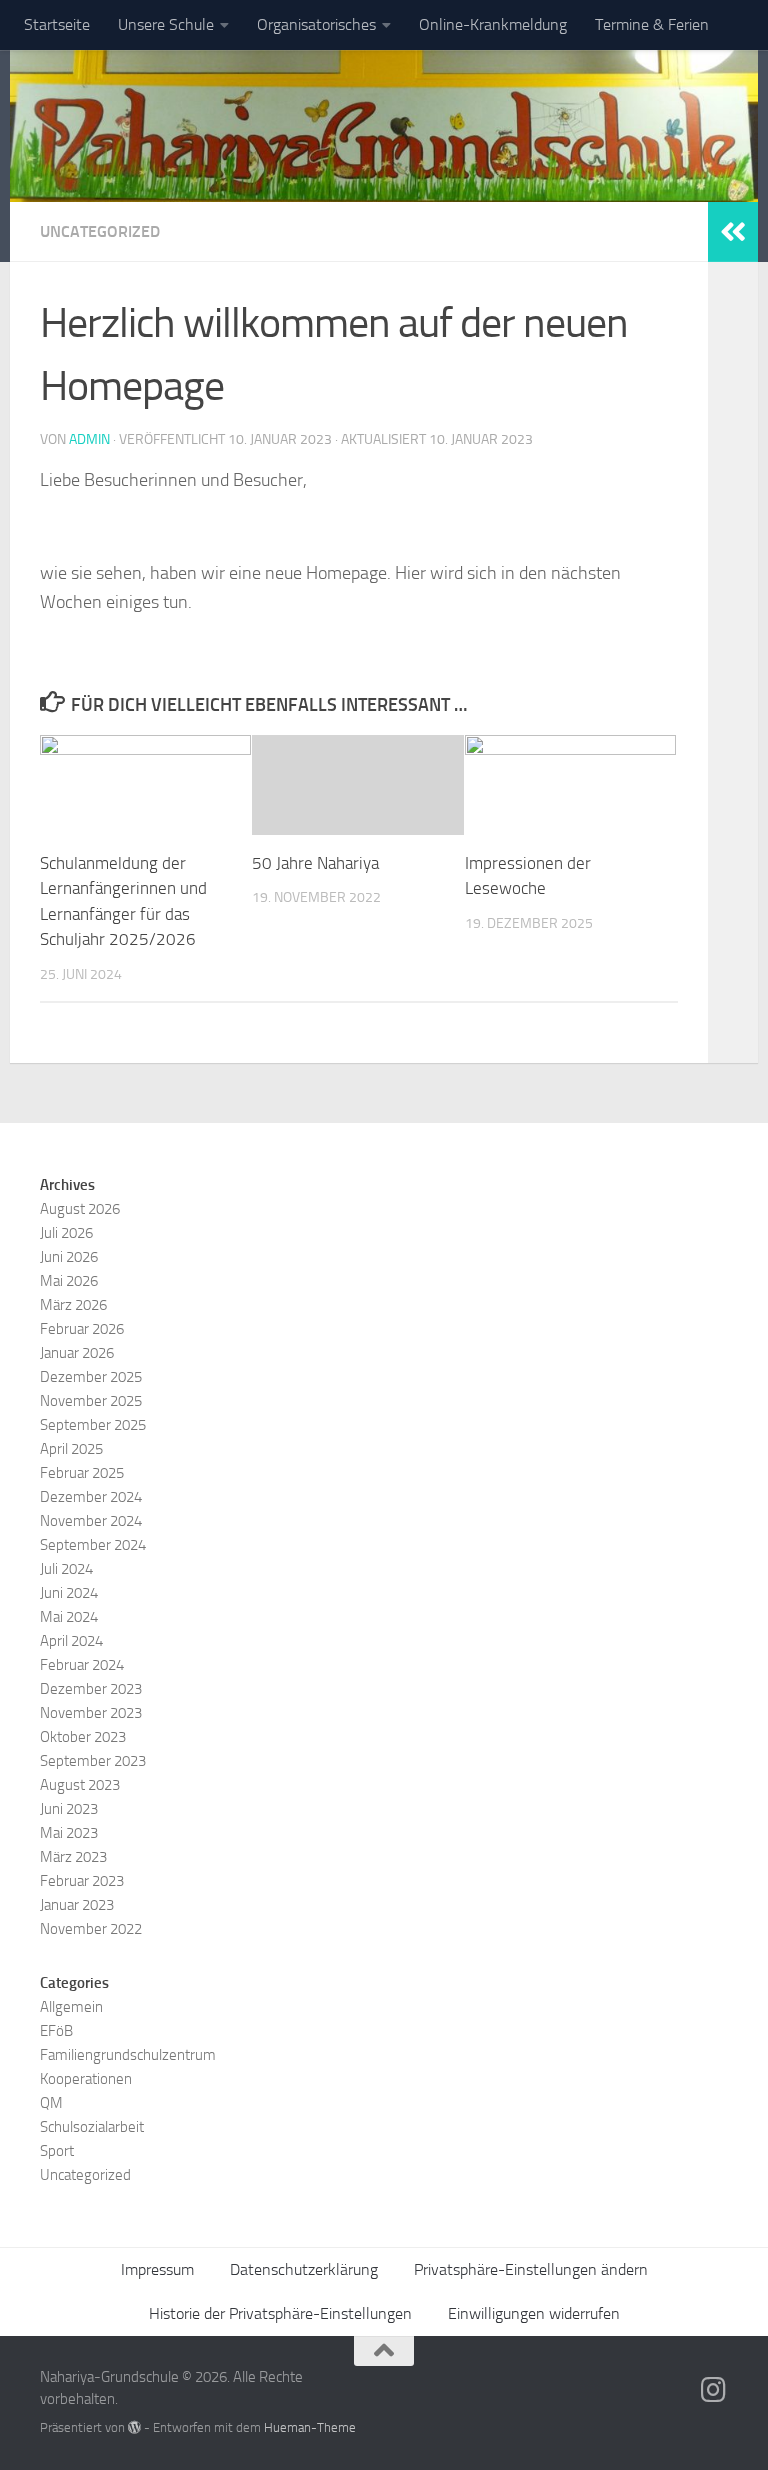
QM (51, 2103)
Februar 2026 (82, 1329)
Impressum (157, 2269)
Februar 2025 (82, 1473)
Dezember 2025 (91, 1377)
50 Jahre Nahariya (315, 863)
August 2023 (80, 1785)
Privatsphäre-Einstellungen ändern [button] (531, 2269)
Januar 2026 (77, 1353)
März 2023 (73, 1857)
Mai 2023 (69, 1833)
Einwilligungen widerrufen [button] (534, 2313)
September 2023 (93, 1761)
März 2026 (73, 1305)
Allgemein (71, 2007)
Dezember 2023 (91, 1689)
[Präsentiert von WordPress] (134, 2427)
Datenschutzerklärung (304, 2269)
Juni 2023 (69, 1809)
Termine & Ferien (652, 24)
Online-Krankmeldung (493, 24)
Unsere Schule (166, 24)
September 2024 (93, 1545)
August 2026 (80, 1209)
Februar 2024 (82, 1665)
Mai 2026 (69, 1281)
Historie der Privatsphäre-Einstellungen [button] (280, 2313)
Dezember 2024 (91, 1497)
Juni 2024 (69, 1593)
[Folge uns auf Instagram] (714, 2390)
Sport (57, 2151)
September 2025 (93, 1425)
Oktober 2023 (83, 1737)
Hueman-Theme (310, 2427)
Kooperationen (86, 2079)
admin (89, 439)
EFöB (56, 2031)
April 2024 (71, 1641)
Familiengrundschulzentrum (128, 2055)
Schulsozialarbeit (92, 2127)
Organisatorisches (316, 24)
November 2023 (91, 1713)
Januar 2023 (77, 1905)
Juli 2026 (66, 1233)
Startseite (57, 24)
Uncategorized (100, 231)
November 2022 (91, 1929)
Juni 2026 (69, 1257)
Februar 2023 (82, 1881)
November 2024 (91, 1521)
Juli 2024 (66, 1569)
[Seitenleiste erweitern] (733, 232)
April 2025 (71, 1449)
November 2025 (91, 1401)
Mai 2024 (69, 1617)
